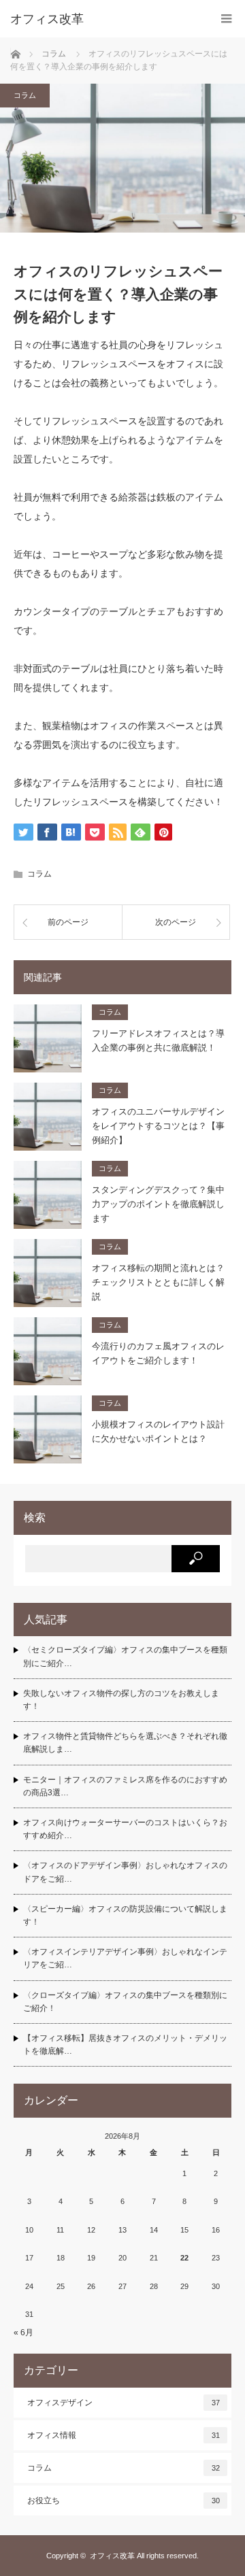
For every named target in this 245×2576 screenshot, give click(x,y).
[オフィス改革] (102, 19)
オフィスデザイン (124, 2403)
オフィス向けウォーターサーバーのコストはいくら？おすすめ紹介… (125, 1829)
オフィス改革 (112, 2556)
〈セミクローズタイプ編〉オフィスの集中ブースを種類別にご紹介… (125, 1656)
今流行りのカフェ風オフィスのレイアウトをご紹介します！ (158, 1353)
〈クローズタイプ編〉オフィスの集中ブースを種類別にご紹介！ (125, 2002)
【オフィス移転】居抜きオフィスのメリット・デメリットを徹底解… (125, 2045)
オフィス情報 (124, 2435)
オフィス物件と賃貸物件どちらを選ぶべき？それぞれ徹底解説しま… (125, 1743)
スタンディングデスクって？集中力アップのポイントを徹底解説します (158, 1204)
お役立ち (124, 2501)
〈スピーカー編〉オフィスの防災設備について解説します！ (125, 1915)
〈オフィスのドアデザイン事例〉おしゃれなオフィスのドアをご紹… (125, 1872)
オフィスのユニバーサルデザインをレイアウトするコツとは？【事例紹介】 (158, 1126)
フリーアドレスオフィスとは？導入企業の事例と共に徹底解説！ (158, 1040)
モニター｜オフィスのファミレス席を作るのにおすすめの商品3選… (125, 1786)
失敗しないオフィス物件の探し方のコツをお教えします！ (121, 1700)
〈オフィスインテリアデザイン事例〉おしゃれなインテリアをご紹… (125, 1958)
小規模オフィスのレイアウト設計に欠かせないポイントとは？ (158, 1431)
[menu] (226, 19)
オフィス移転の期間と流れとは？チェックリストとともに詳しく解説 (158, 1282)
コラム (25, 95)
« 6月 (23, 2333)
